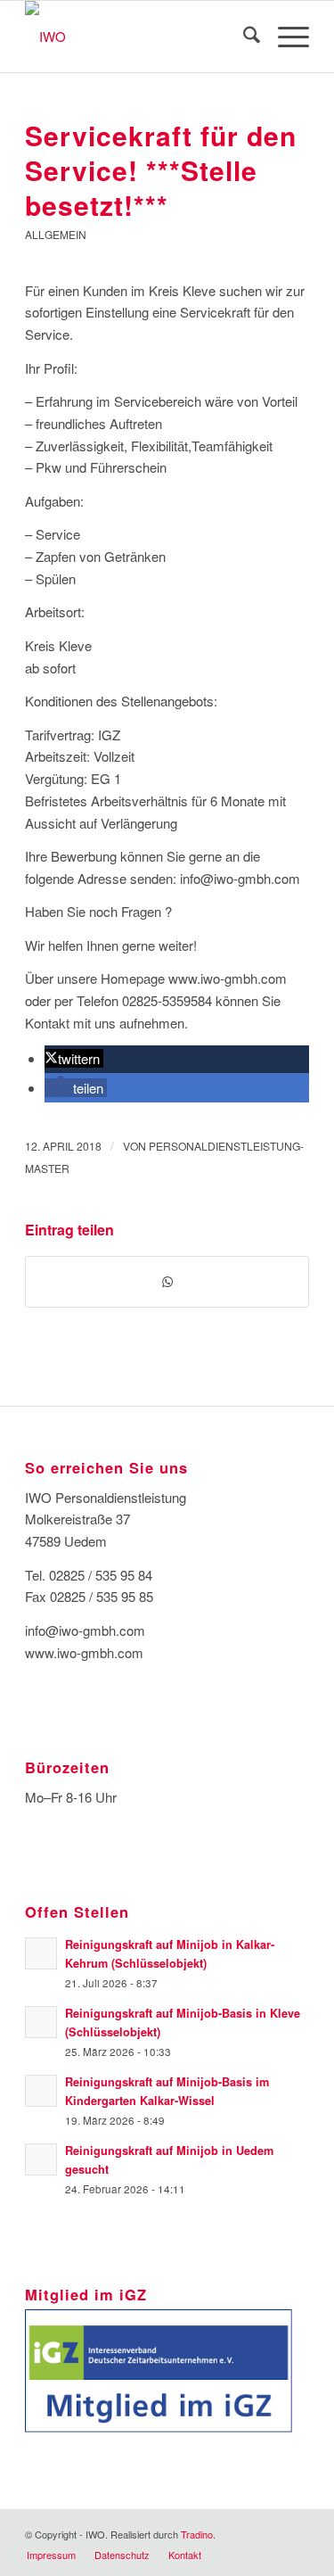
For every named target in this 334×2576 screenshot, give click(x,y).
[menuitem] (243, 37)
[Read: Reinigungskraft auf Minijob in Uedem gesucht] (41, 2159)
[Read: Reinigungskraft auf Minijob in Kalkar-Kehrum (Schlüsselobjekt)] (41, 1953)
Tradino (197, 2534)
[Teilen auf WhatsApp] (167, 1282)
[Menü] (285, 37)
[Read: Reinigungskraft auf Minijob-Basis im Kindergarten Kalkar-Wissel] (41, 2091)
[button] (74, 1058)
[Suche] (243, 37)
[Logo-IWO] (138, 37)
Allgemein (56, 234)
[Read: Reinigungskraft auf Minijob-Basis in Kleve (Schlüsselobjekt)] (41, 2022)
